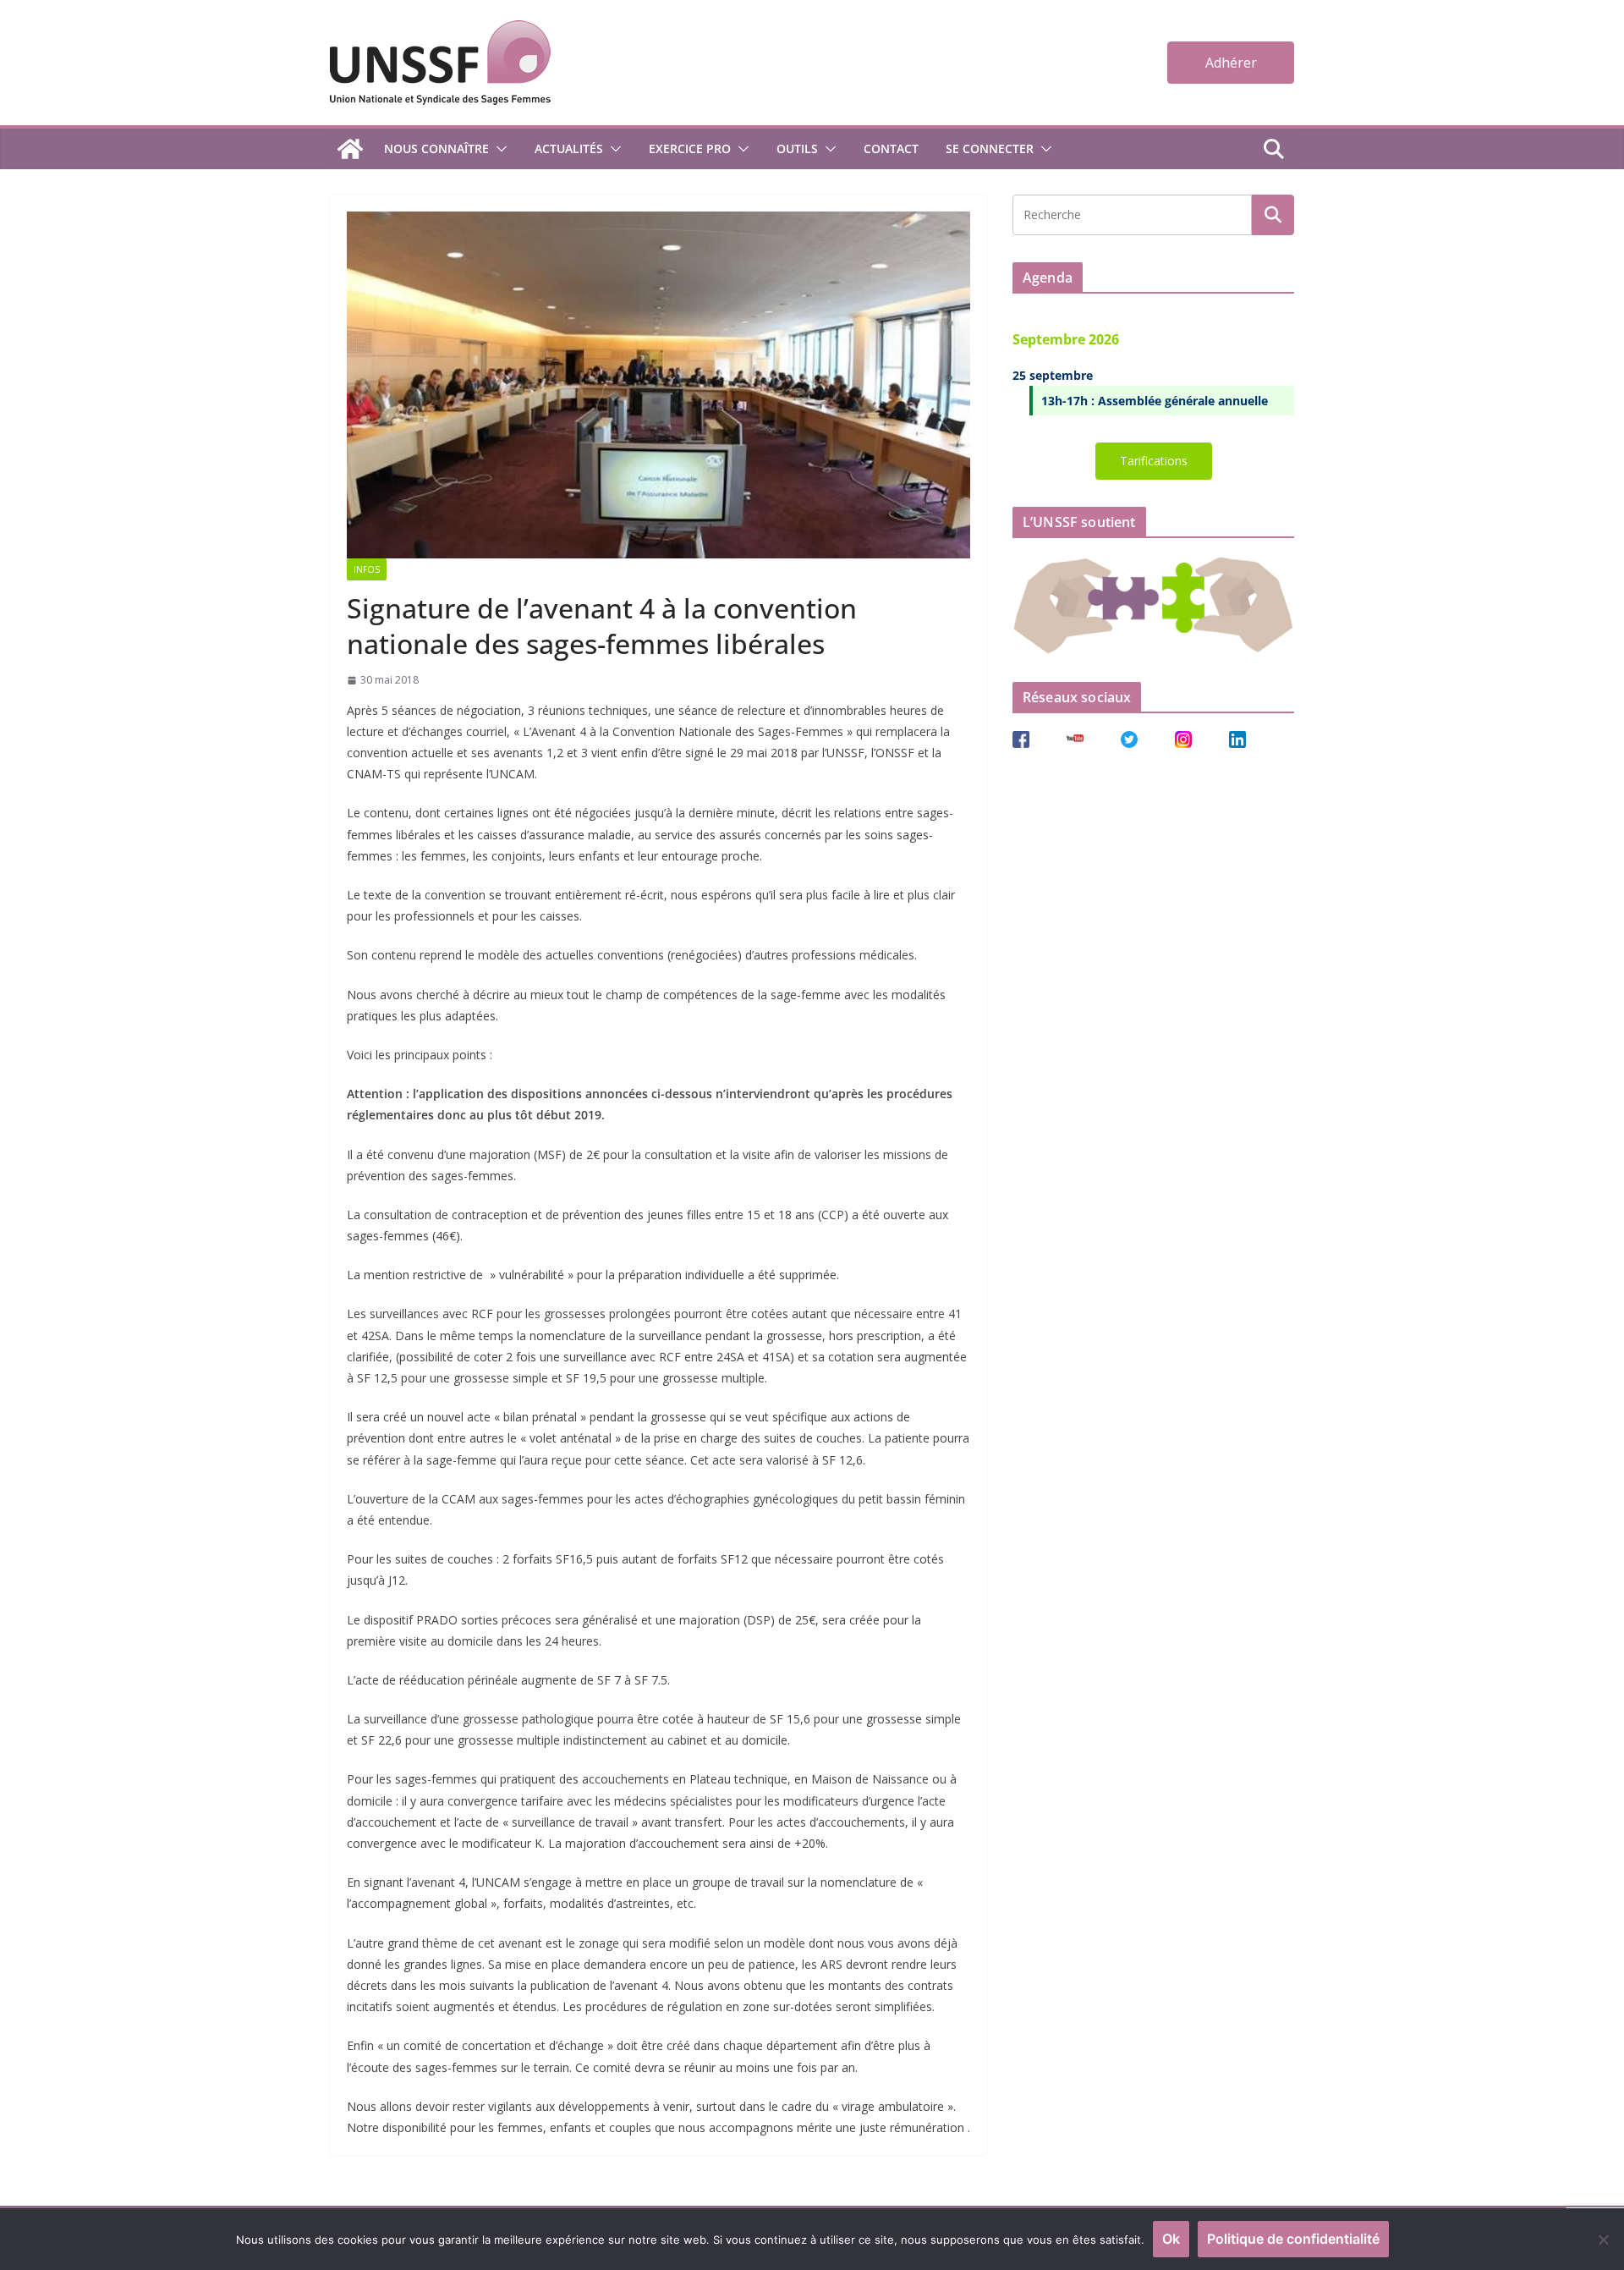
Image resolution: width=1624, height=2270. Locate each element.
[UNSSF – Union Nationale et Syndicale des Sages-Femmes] (350, 149)
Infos (367, 569)
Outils (797, 148)
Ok (1171, 2239)
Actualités (569, 148)
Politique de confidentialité (1293, 2239)
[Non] (1603, 2240)
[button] (498, 149)
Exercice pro (690, 148)
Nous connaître (436, 148)
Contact (891, 148)
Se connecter (990, 148)
